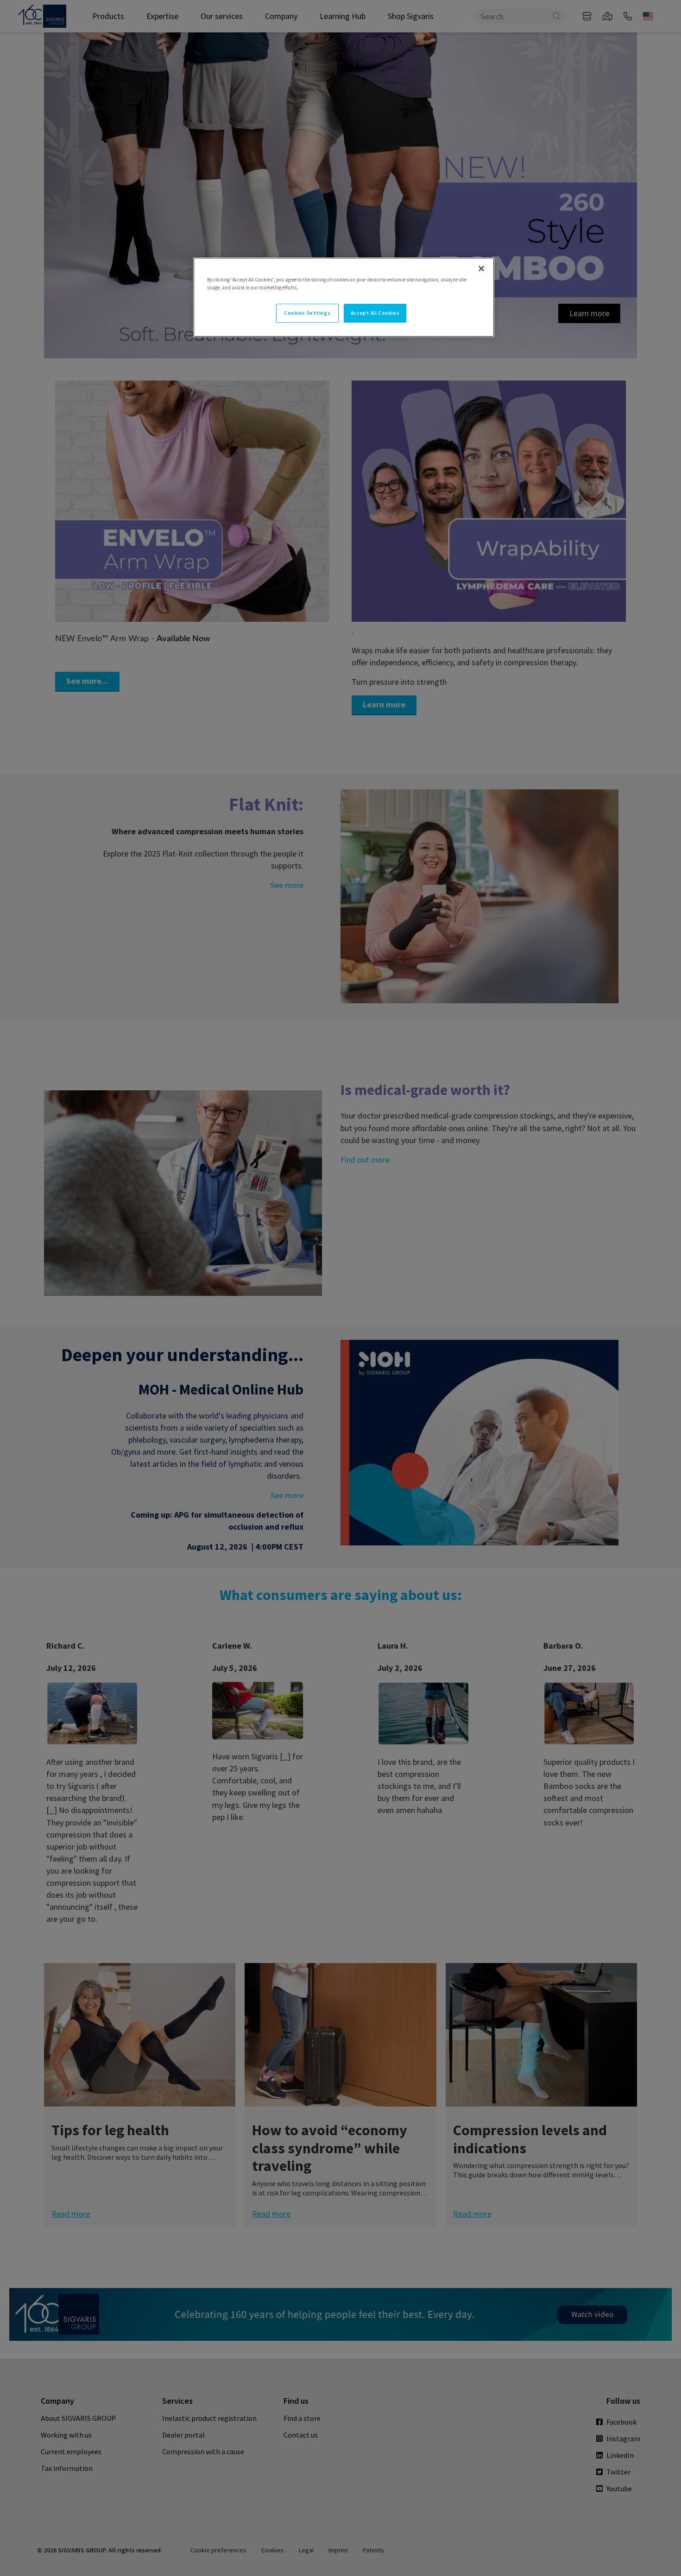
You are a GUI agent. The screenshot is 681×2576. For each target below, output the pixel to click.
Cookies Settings (307, 313)
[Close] (481, 269)
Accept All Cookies (375, 313)
